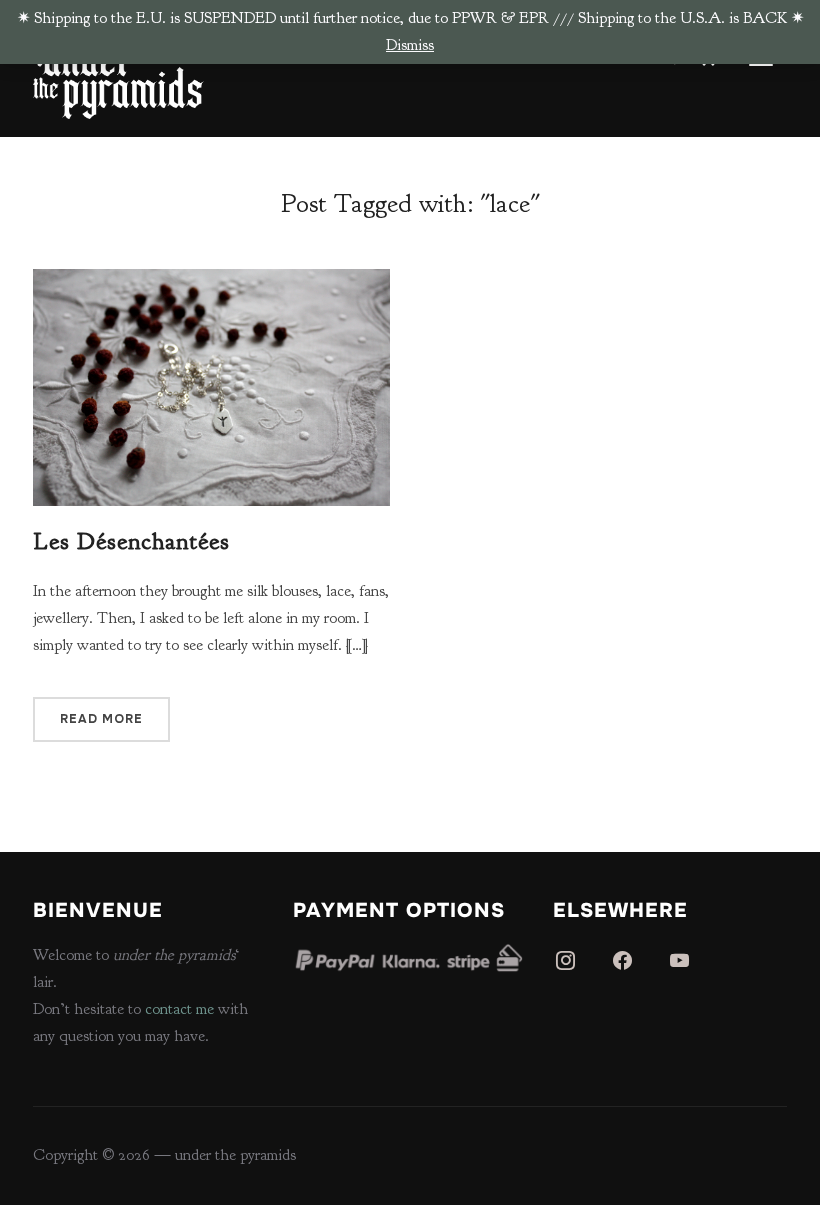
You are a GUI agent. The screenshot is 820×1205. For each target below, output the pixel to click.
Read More (101, 719)
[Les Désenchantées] (211, 282)
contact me (179, 1009)
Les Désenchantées (131, 541)
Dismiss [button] (410, 45)
